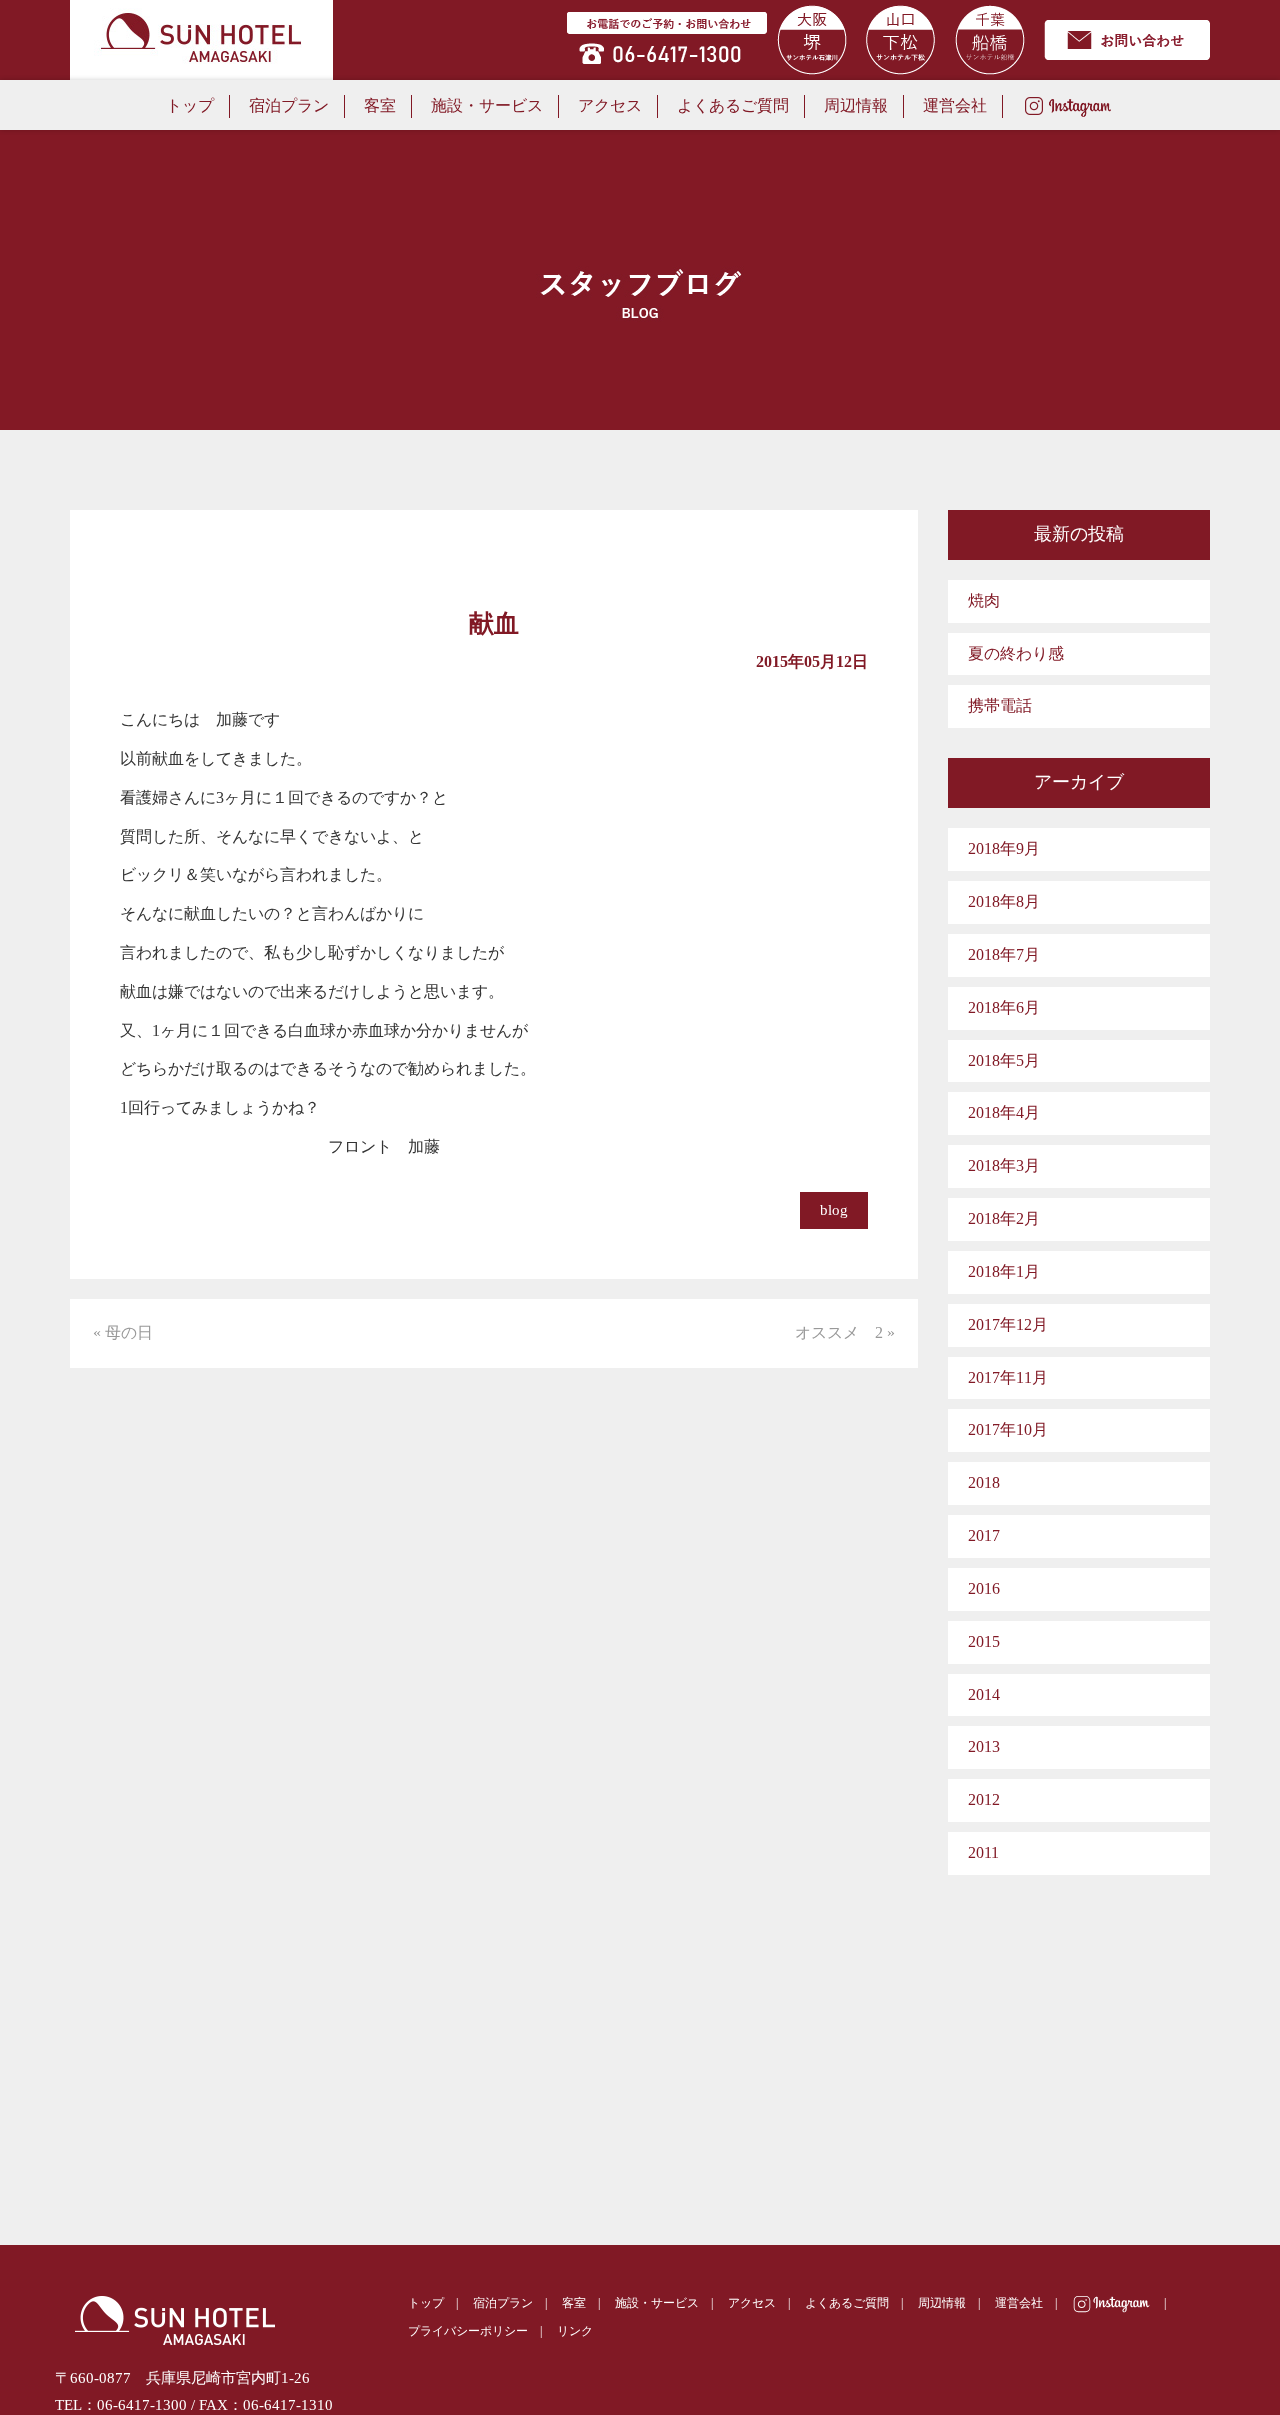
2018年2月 (1004, 1218)
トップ (190, 105)
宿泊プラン (289, 105)
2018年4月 (1004, 1112)
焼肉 (984, 600)
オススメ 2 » (845, 1332)
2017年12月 (1008, 1324)
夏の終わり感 (1016, 653)
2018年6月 (1004, 1007)
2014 (984, 1694)
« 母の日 (123, 1332)
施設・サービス (487, 105)
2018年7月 (1004, 954)
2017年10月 (1008, 1429)
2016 (984, 1588)
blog (834, 1210)
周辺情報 (856, 105)
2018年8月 (1004, 901)
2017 (984, 1535)
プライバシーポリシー (468, 2331)
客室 (380, 105)
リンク (575, 2331)
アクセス (610, 105)
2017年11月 (1008, 1377)
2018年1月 (1004, 1271)
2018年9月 (1004, 848)
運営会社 (955, 105)
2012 (984, 1799)
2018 (984, 1482)
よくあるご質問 (733, 105)
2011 (983, 1852)
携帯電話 (1000, 705)
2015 (984, 1641)
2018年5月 (1004, 1060)
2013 (984, 1746)
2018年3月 (1004, 1165)
